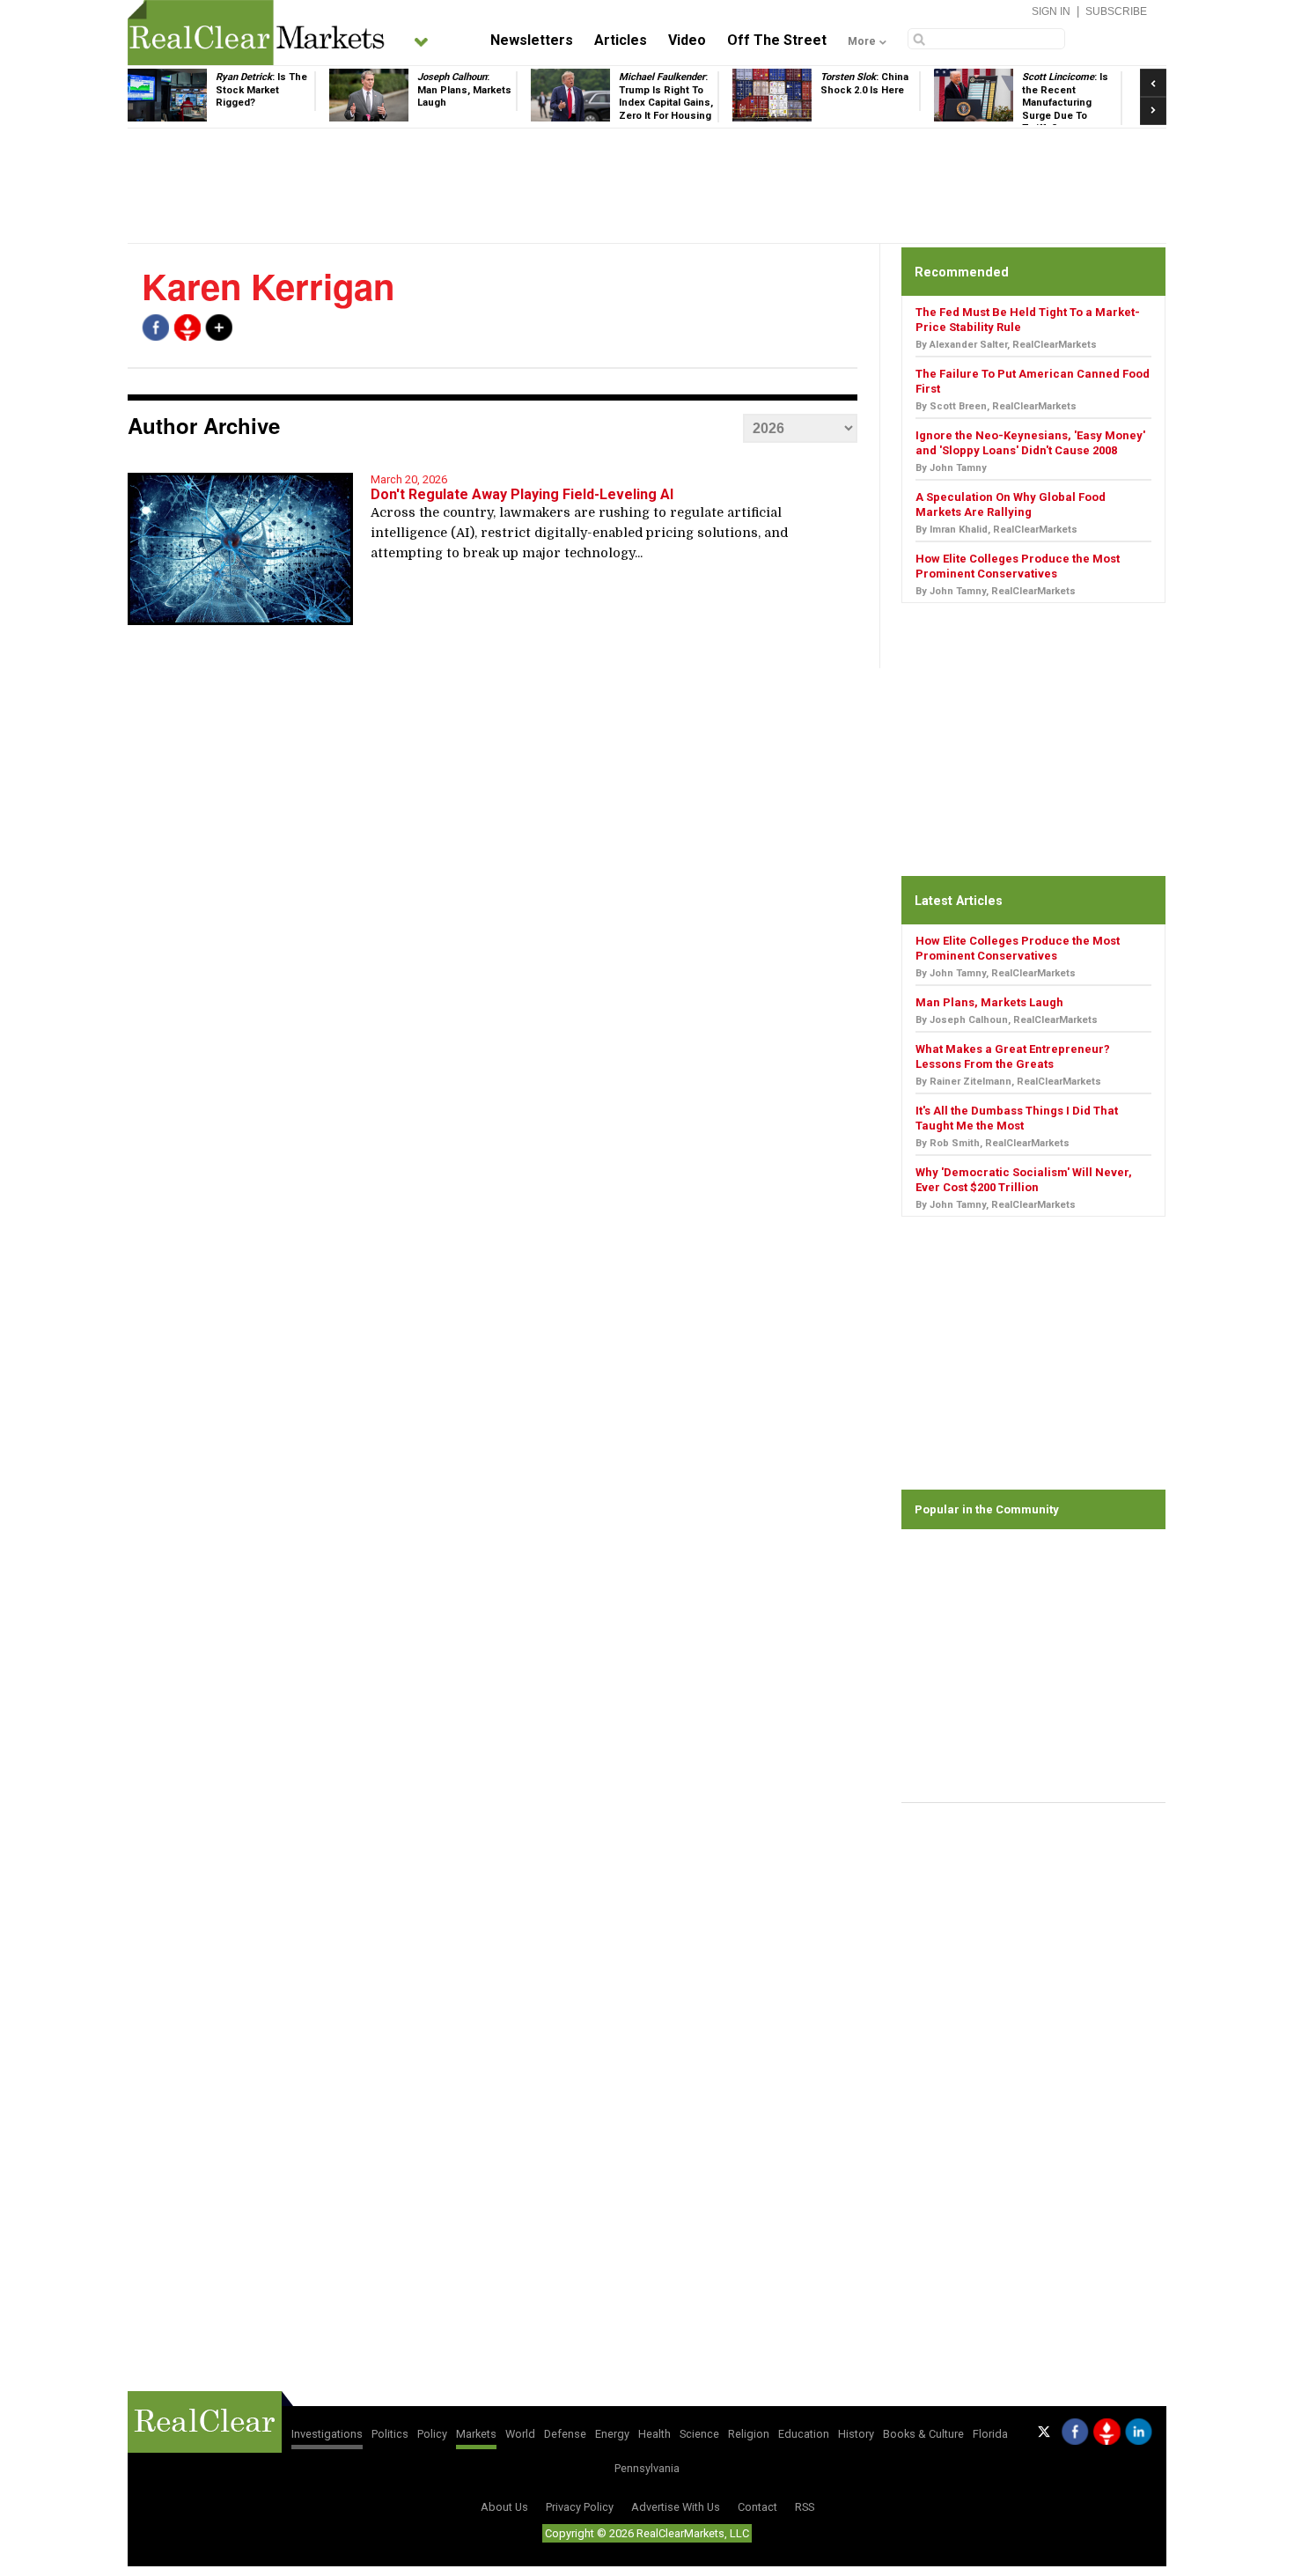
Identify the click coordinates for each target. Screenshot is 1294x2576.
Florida (990, 2434)
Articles (621, 40)
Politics (390, 2434)
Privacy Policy (580, 2507)
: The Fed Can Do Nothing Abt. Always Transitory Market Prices (1081, 103)
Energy (612, 2434)
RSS (805, 2507)
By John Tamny (951, 468)
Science (699, 2434)
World (520, 2434)
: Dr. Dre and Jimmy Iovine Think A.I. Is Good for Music (881, 96)
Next (1153, 106)
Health (654, 2434)
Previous (1153, 77)
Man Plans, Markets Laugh (989, 1002)
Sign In (1051, 11)
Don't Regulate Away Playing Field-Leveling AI (522, 494)
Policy (432, 2434)
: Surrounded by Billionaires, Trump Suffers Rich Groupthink (277, 103)
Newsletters (532, 40)
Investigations (327, 2434)
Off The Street (777, 40)
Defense (565, 2434)
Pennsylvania (647, 2468)
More (862, 41)
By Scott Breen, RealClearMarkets (996, 406)
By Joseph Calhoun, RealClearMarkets (1007, 1020)
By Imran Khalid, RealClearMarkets (996, 530)
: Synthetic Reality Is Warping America (682, 90)
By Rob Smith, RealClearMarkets (993, 1143)
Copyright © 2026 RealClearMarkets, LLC (647, 2533)
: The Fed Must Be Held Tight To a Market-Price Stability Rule (474, 103)
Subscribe (1116, 11)
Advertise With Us (676, 2507)
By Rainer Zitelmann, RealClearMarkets (1008, 1082)
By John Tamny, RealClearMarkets (996, 591)
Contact (757, 2507)
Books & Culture (923, 2434)
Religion (749, 2434)
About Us (504, 2507)
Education (804, 2434)
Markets (476, 2434)
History (856, 2434)
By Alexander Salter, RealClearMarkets (1006, 345)
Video (687, 40)
